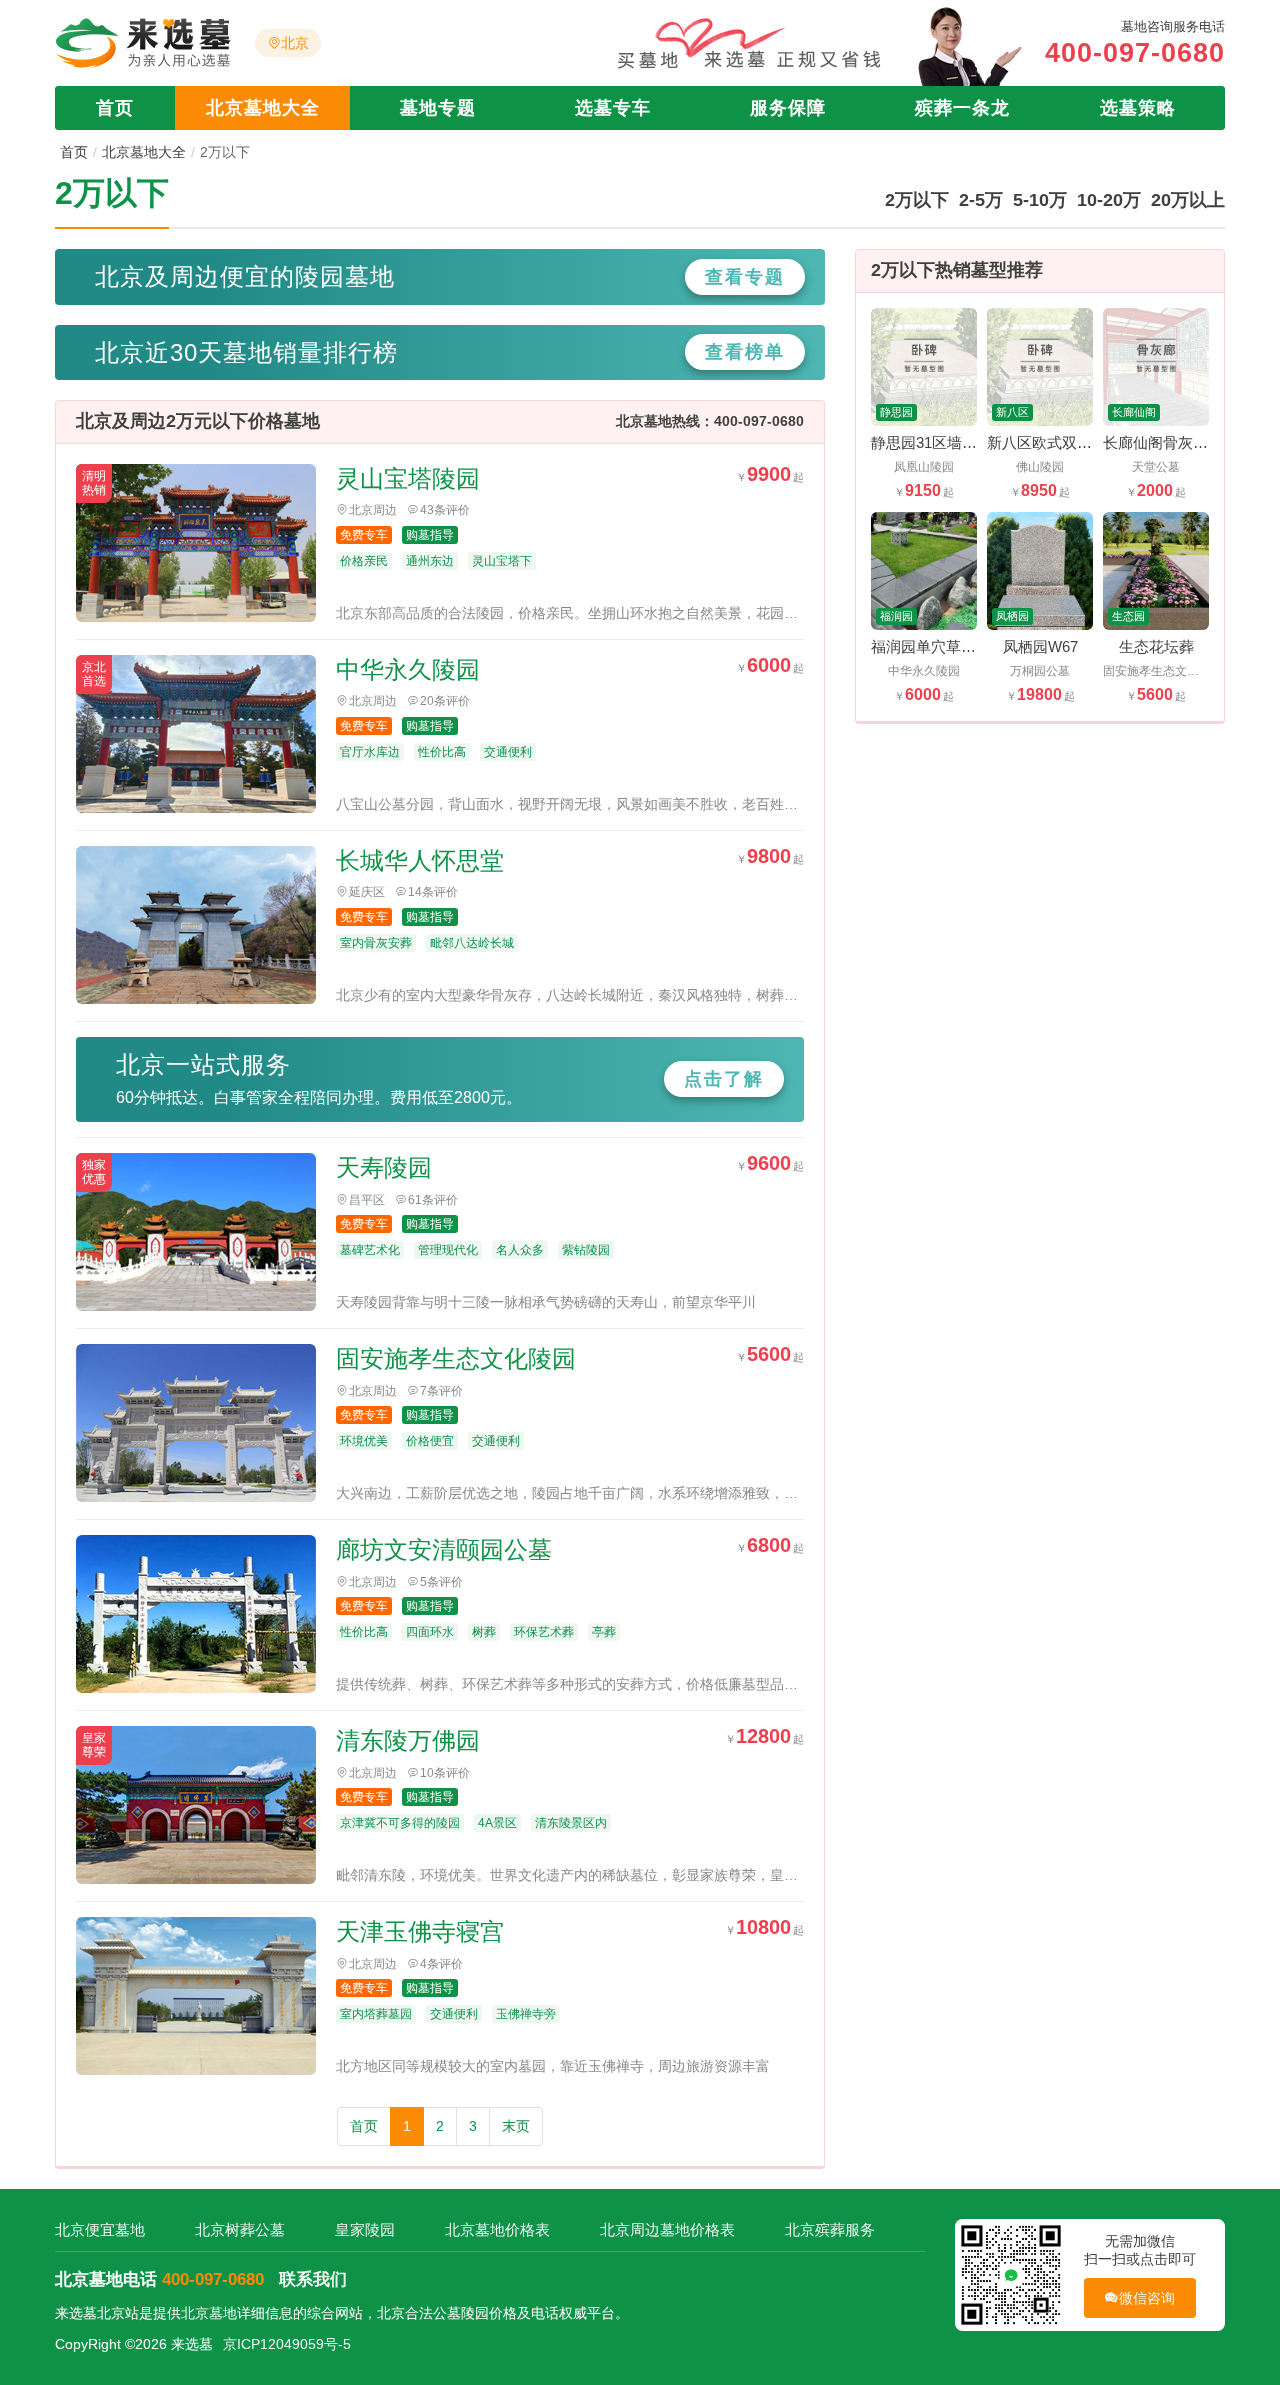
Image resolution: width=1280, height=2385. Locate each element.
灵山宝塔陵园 (408, 478)
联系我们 (313, 2279)
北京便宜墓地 (100, 2229)
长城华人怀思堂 (420, 860)
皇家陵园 (365, 2229)
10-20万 (1109, 200)
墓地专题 (438, 108)
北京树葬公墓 (240, 2229)
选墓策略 (1138, 108)
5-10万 (1040, 200)
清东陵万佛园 (408, 1740)
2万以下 (917, 200)
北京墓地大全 (263, 108)
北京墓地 (209, 2313)
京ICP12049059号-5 (287, 2344)
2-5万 (981, 200)
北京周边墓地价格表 (667, 2229)
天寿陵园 (384, 1167)
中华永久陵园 (408, 669)
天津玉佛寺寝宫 (420, 1931)
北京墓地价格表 (497, 2229)
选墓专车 (613, 108)
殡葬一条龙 (962, 108)
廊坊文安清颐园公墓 (444, 1549)
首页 (115, 108)
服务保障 (788, 108)
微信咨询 (1147, 2298)
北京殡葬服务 (830, 2229)
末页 (516, 2126)
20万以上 (1188, 200)
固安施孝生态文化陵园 (456, 1358)
